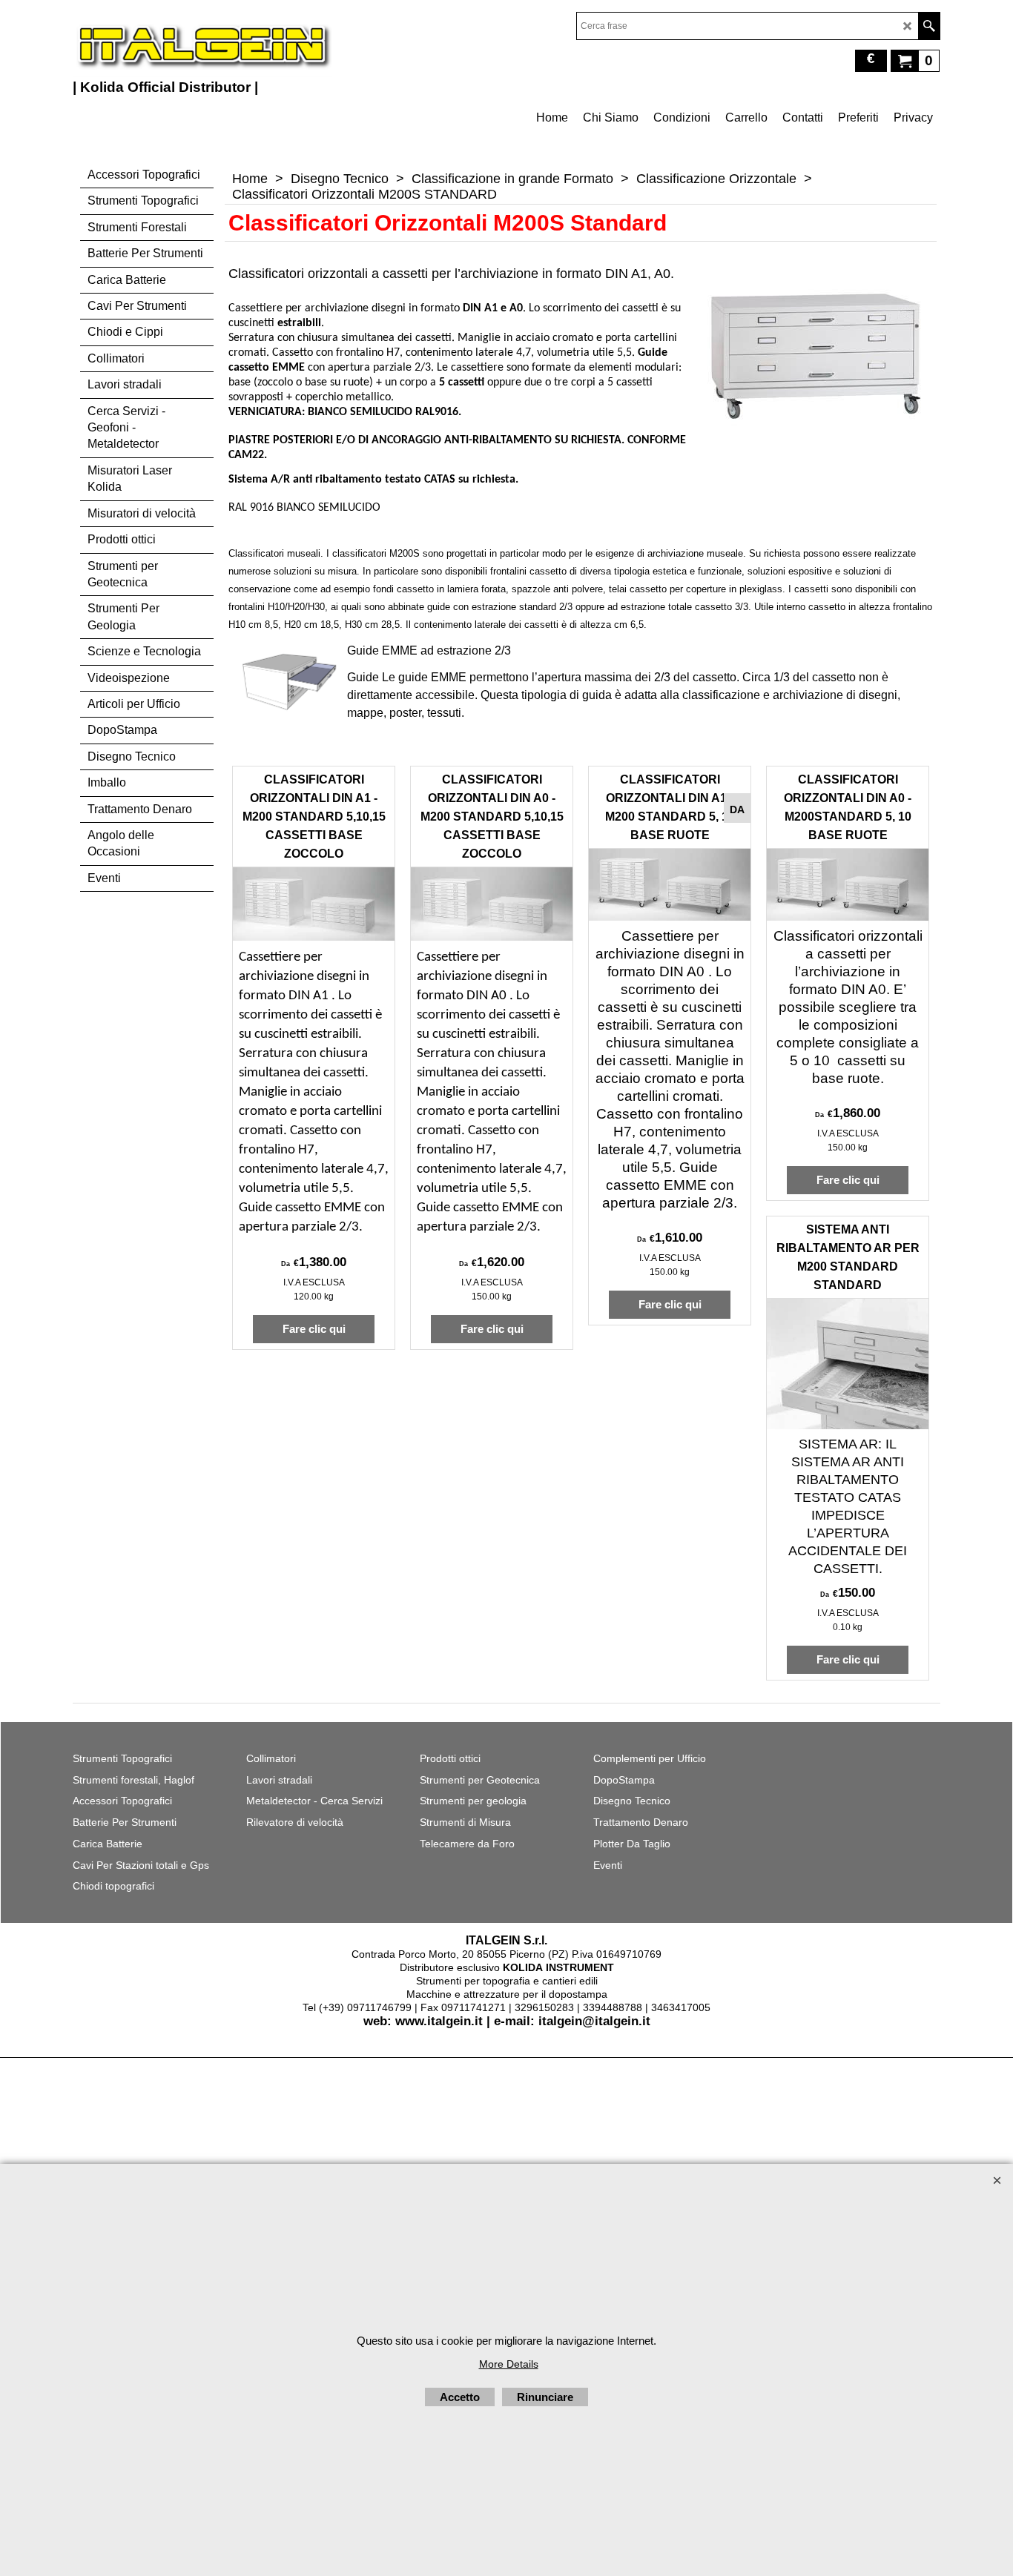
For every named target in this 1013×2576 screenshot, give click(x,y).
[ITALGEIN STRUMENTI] (202, 44)
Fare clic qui (314, 1329)
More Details (509, 2364)
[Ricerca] (929, 26)
